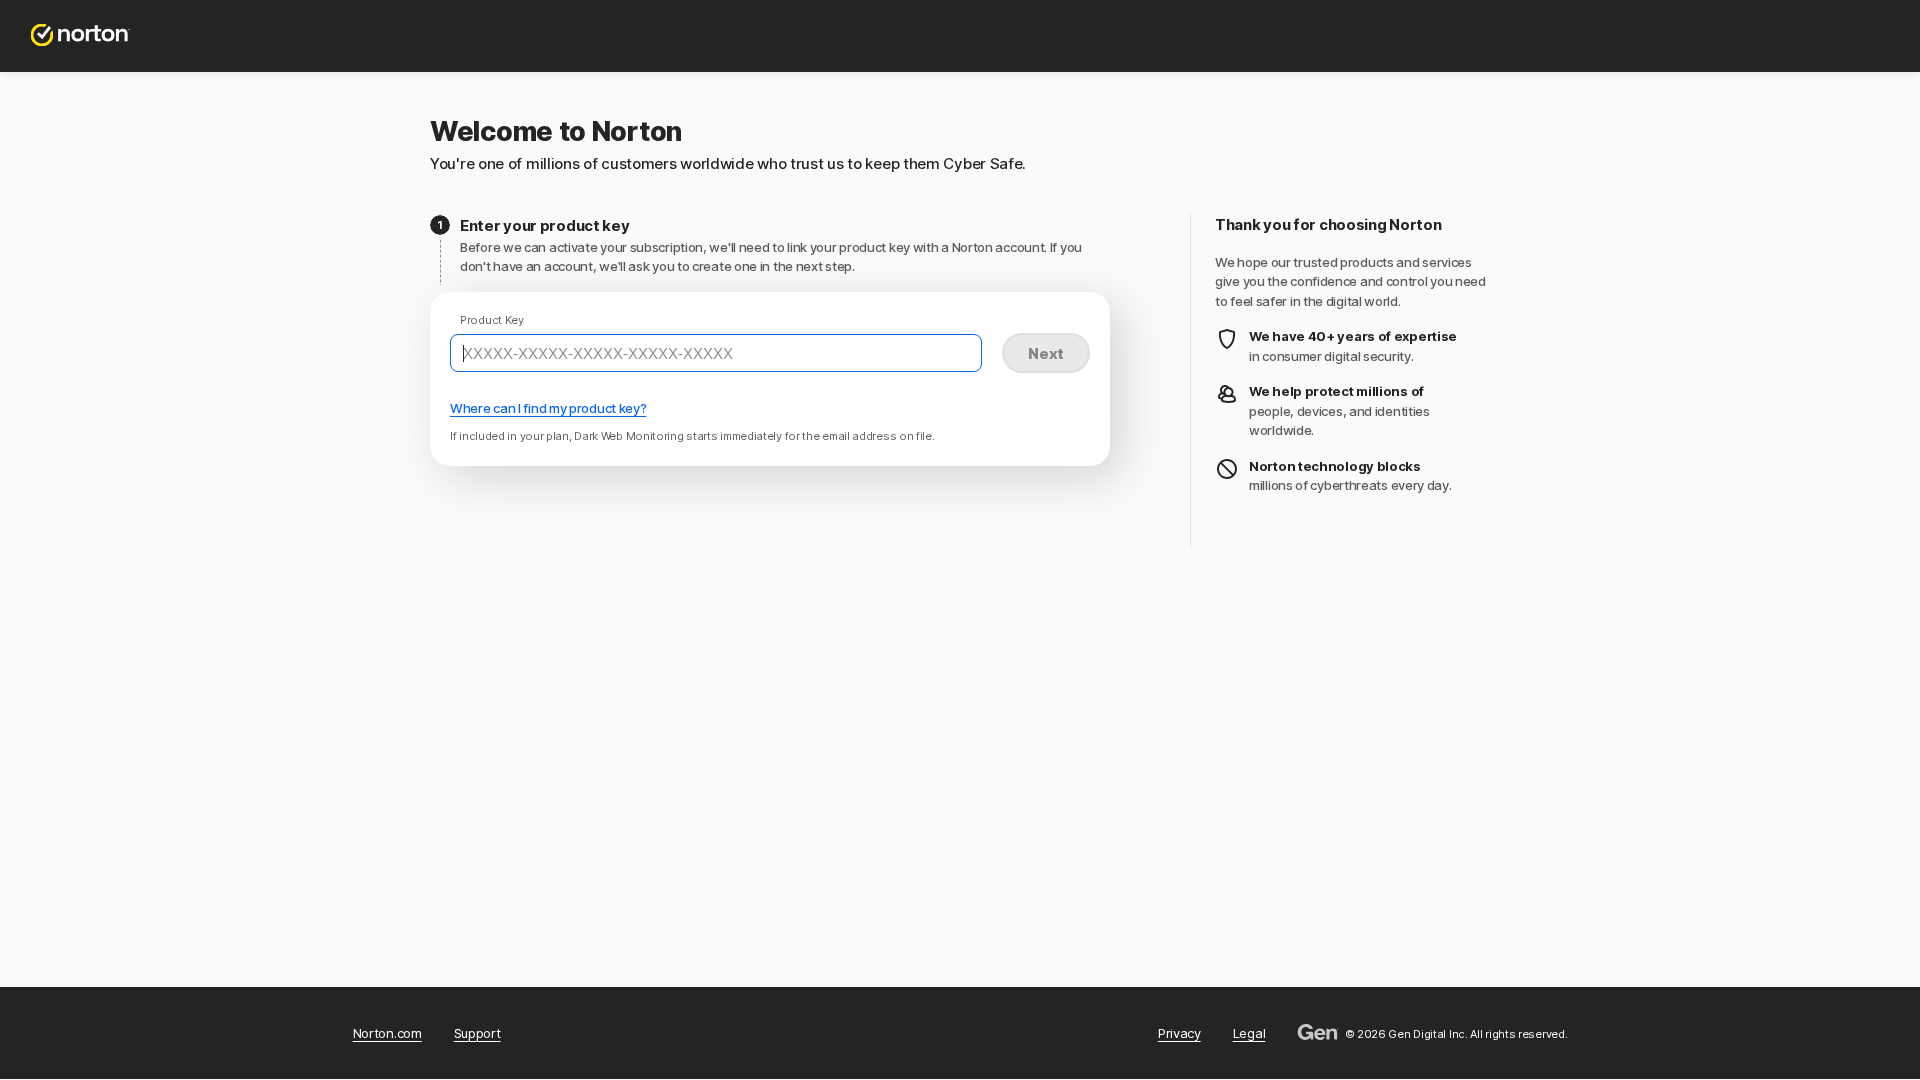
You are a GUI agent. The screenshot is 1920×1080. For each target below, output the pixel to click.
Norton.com (387, 1033)
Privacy (1179, 1033)
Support (477, 1033)
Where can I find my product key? (548, 408)
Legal (1249, 1033)
